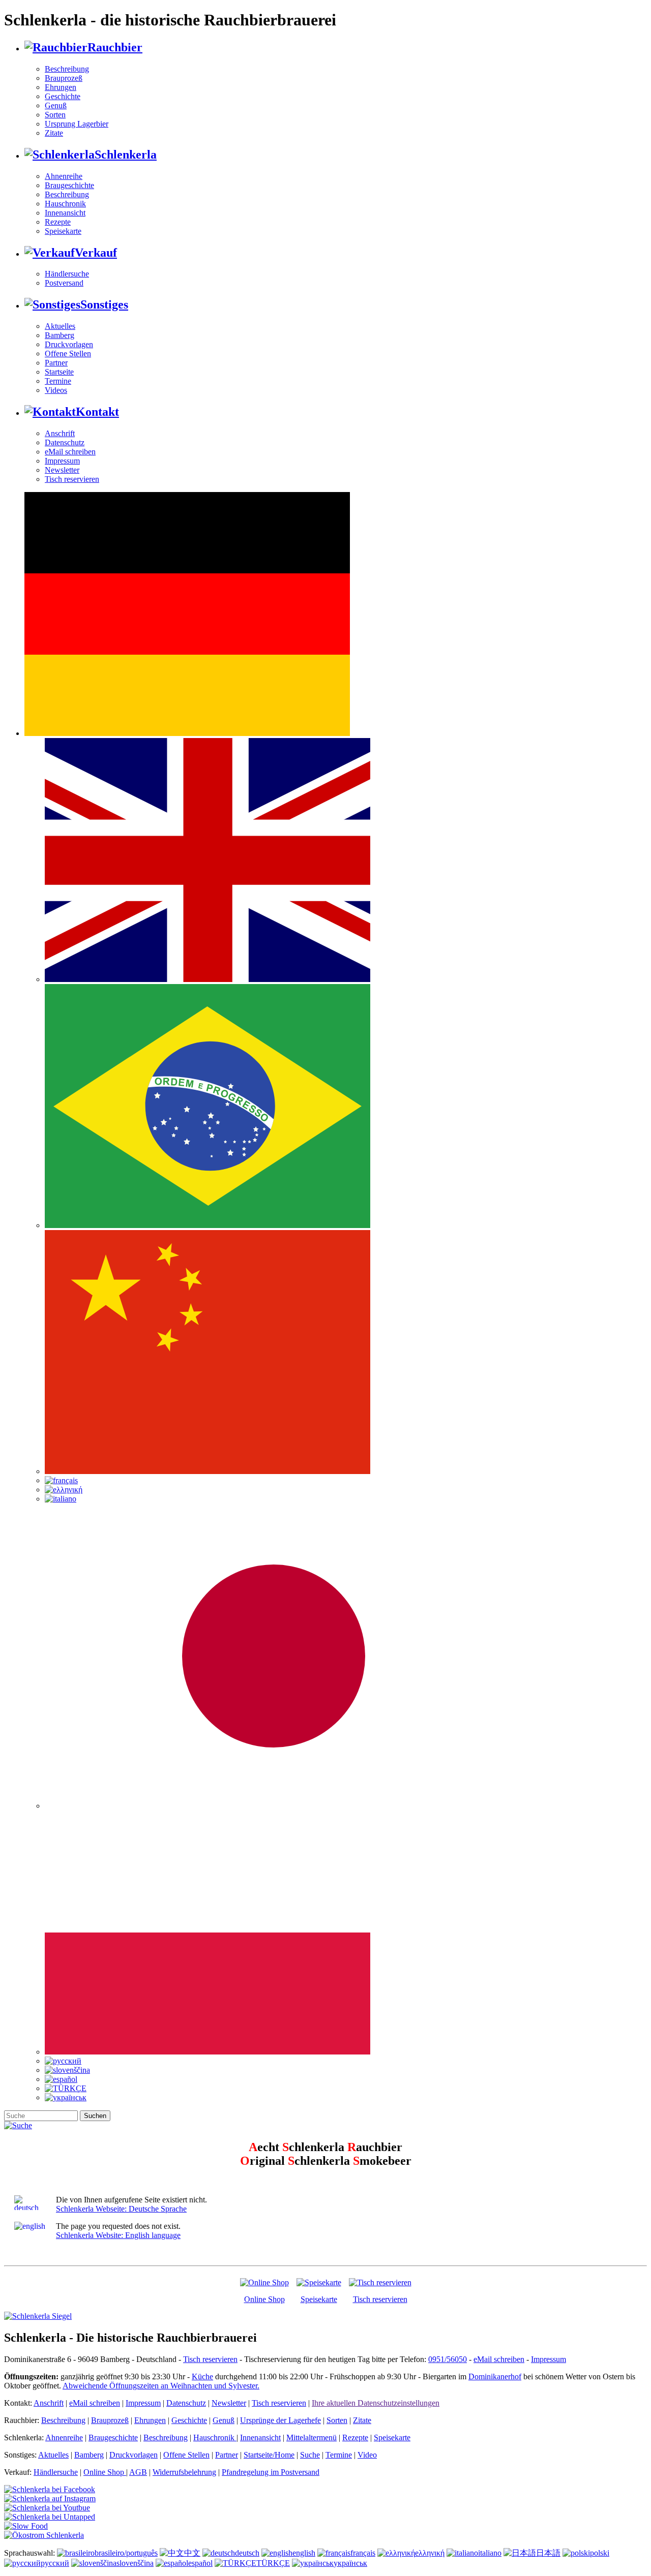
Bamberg (60, 335)
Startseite (59, 372)
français (363, 2553)
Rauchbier (115, 47)
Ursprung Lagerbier (77, 124)
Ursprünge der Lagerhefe (280, 2420)
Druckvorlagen (69, 344)
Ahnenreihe (64, 176)
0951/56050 (448, 2359)
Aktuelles (60, 326)
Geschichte (63, 96)
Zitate (54, 133)
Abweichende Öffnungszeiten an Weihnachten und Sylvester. (161, 2386)
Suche (310, 2455)
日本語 (548, 2553)
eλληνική (430, 2553)
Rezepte (58, 222)
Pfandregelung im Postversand (271, 2472)
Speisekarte (63, 231)
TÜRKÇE (273, 2563)
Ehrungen (61, 87)
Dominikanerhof (495, 2376)
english (304, 2553)
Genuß (56, 105)
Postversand (64, 283)
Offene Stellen (68, 354)
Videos (56, 390)
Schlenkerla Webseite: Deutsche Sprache (121, 2209)
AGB (138, 2472)
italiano (490, 2553)
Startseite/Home (269, 2455)
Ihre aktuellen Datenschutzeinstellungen (376, 2403)
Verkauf (96, 253)
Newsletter (62, 470)
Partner (56, 363)
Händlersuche (67, 274)
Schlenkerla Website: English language (118, 2235)
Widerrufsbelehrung (184, 2472)
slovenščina (135, 2563)
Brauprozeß (64, 78)
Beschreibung (67, 69)
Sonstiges (104, 304)
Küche (202, 2376)
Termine (58, 381)
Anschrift (60, 433)
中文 (192, 2553)
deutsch (247, 2553)
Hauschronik (65, 204)
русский (55, 2563)
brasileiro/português (126, 2553)
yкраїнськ (350, 2563)
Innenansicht (65, 213)
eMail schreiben (70, 452)
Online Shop (264, 2299)
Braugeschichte (69, 185)
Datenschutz (65, 442)
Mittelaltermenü (312, 2437)
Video (367, 2455)
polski (600, 2553)
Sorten (55, 115)
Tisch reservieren (72, 479)
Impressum (62, 461)
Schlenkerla (126, 155)
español (200, 2563)
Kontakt (97, 412)
